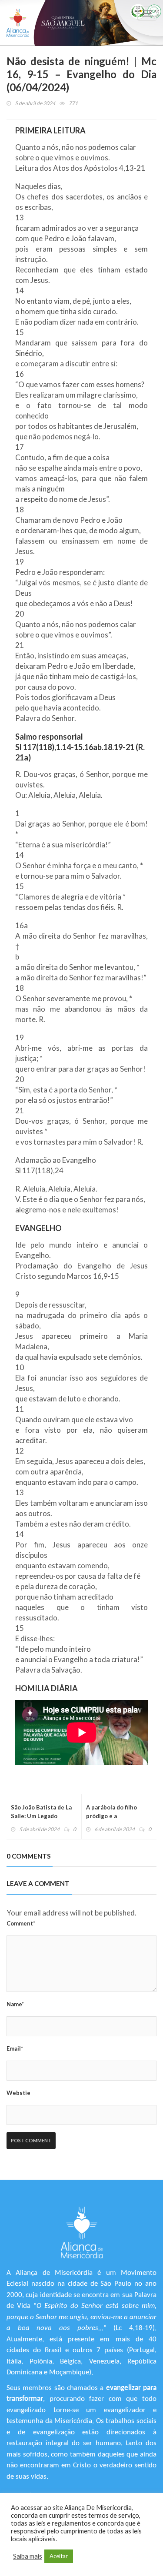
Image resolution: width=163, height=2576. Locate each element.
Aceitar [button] (59, 2556)
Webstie (18, 2093)
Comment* (21, 1923)
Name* (15, 2004)
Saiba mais (28, 2556)
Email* (15, 2048)
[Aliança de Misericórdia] (18, 23)
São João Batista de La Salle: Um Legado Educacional (41, 1816)
